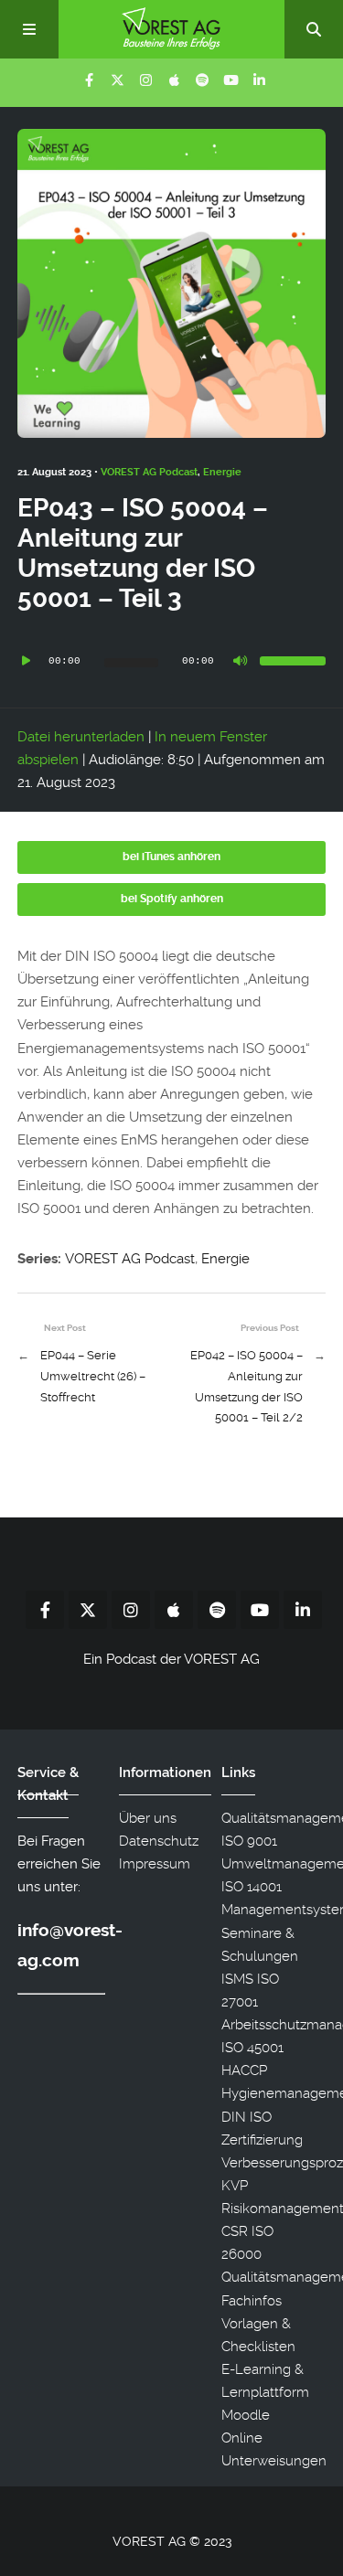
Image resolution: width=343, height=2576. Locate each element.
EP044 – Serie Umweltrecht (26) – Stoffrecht (93, 1376)
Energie (222, 472)
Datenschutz (159, 1841)
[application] (172, 661)
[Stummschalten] (240, 661)
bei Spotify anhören (172, 899)
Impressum (155, 1864)
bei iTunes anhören (171, 857)
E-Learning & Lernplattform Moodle (265, 2392)
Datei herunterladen (81, 737)
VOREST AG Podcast (149, 472)
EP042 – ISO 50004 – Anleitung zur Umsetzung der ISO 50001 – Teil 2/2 (247, 1386)
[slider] (293, 661)
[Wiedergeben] (27, 661)
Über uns (148, 1818)
